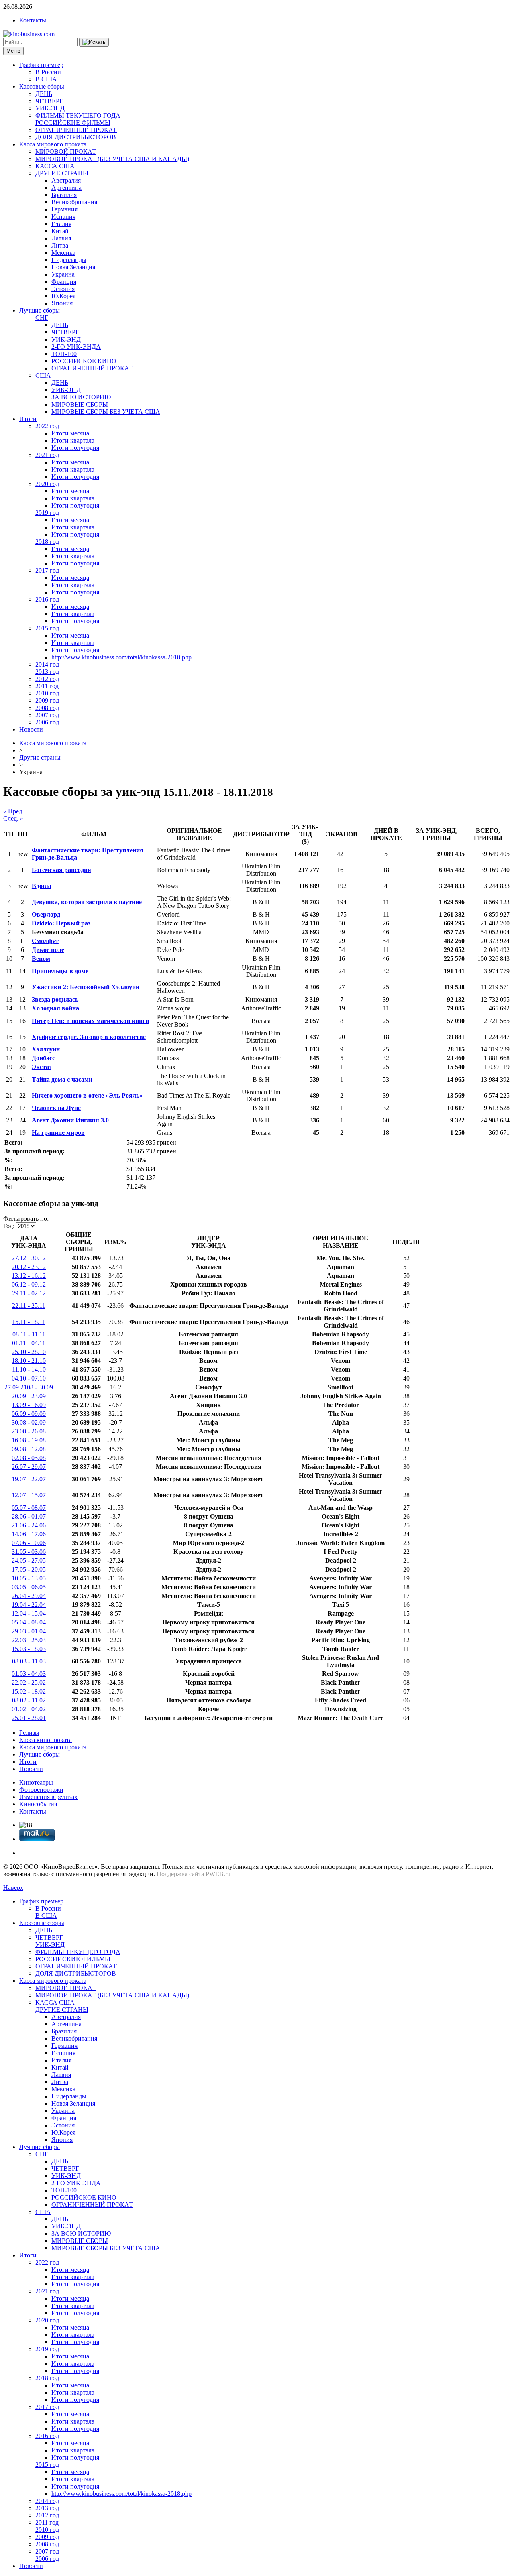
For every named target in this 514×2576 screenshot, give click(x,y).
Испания (63, 217)
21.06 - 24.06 (29, 1525)
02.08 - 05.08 (29, 1458)
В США (46, 79)
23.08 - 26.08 (29, 1431)
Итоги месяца (70, 433)
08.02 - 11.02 (29, 1700)
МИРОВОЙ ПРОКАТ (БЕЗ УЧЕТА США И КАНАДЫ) (112, 159)
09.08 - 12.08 (29, 1449)
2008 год (47, 708)
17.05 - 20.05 (29, 1569)
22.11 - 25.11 (29, 1306)
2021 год (47, 455)
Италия (61, 224)
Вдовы (42, 886)
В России (48, 72)
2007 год (47, 715)
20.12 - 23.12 (29, 1267)
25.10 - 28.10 (29, 1352)
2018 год (47, 542)
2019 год (47, 513)
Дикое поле (48, 950)
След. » (13, 818)
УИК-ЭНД (50, 108)
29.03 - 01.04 (29, 1631)
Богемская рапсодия (61, 870)
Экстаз (42, 1067)
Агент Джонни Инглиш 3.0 (70, 1120)
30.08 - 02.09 (29, 1422)
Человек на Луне (56, 1108)
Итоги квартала (73, 440)
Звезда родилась (55, 999)
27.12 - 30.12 (29, 1258)
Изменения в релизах (48, 1797)
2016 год (47, 599)
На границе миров (58, 1133)
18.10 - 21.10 (29, 1361)
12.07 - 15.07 (29, 1495)
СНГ (42, 318)
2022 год (47, 426)
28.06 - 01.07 (29, 1516)
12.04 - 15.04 (29, 1613)
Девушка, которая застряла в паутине (87, 902)
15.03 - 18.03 (29, 1649)
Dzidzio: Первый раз (61, 923)
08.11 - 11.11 (29, 1334)
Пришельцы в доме (60, 971)
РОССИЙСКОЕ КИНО (84, 361)
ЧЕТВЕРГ (49, 101)
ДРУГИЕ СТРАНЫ (62, 173)
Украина (63, 274)
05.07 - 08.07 (29, 1508)
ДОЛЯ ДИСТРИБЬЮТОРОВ (76, 137)
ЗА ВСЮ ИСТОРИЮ (81, 397)
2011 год (47, 686)
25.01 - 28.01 (29, 1718)
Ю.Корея (63, 296)
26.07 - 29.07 (29, 1467)
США (43, 375)
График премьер (41, 65)
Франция (64, 282)
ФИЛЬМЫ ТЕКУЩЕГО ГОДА (78, 115)
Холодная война (55, 1008)
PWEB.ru (218, 1874)
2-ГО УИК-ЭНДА (76, 347)
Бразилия (64, 195)
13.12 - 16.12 (29, 1276)
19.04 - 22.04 (29, 1605)
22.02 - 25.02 (29, 1682)
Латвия (61, 238)
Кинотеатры (36, 1782)
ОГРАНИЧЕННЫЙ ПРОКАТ (76, 130)
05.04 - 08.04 (29, 1622)
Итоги (28, 419)
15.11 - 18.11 (29, 1322)
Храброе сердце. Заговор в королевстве (89, 1037)
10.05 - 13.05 (29, 1578)
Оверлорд (46, 914)
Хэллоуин (46, 1049)
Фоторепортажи (41, 1790)
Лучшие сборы (40, 310)
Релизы (29, 1733)
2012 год (47, 679)
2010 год (47, 693)
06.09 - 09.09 (29, 1414)
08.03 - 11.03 (29, 1661)
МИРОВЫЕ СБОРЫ (80, 404)
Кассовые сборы (42, 86)
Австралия (66, 180)
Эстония (63, 289)
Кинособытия (38, 1804)
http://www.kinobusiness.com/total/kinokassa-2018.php (121, 657)
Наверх (13, 1888)
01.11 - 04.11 (29, 1343)
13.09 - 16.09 (29, 1405)
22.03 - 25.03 (29, 1640)
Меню (13, 51)
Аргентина (66, 188)
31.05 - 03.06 (29, 1552)
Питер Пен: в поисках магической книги (90, 1021)
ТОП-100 (64, 354)
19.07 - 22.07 (29, 1479)
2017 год (47, 570)
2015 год (47, 628)
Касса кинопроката (46, 1740)
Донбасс (43, 1058)
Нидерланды (69, 260)
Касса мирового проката (53, 144)
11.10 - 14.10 (29, 1369)
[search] (94, 42)
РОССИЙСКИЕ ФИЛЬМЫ (73, 123)
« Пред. (13, 811)
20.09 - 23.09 (29, 1396)
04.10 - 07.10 (29, 1378)
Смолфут (45, 941)
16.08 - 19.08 (29, 1440)
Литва (60, 245)
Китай (60, 231)
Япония (62, 303)
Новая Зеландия (73, 267)
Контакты (33, 20)
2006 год (47, 722)
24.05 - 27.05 (29, 1560)
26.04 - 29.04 (29, 1596)
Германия (64, 209)
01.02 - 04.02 (29, 1709)
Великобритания (74, 202)
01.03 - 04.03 (29, 1674)
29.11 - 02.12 (29, 1293)
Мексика (63, 253)
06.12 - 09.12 (29, 1284)
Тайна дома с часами (62, 1079)
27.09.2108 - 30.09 (29, 1387)
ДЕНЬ (44, 94)
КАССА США (55, 166)
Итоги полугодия (75, 448)
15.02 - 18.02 (29, 1691)
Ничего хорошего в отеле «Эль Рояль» (87, 1095)
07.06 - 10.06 (29, 1543)
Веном (41, 959)
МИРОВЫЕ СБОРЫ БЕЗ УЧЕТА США (106, 412)
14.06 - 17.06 (29, 1534)
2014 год (47, 664)
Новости (31, 729)
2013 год (47, 672)
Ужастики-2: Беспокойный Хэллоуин (86, 987)
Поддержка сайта (180, 1874)
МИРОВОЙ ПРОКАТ (66, 151)
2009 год (47, 700)
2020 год (47, 484)
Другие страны (40, 757)
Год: (9, 1226)
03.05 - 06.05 (29, 1587)
